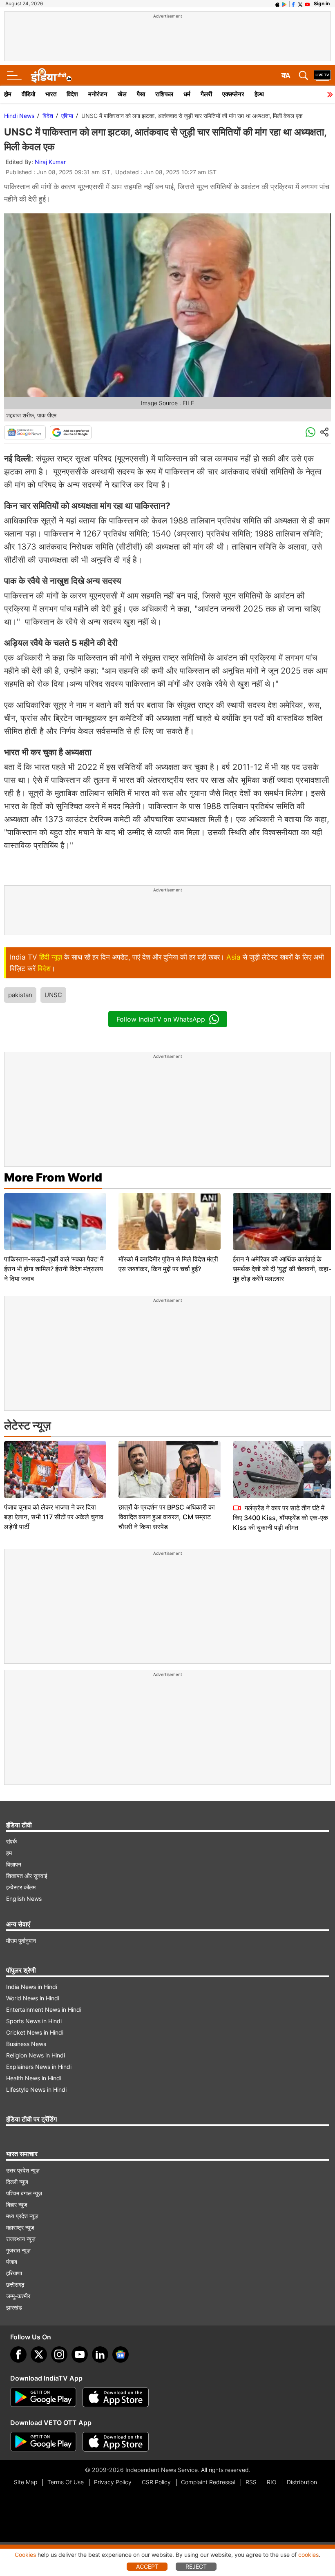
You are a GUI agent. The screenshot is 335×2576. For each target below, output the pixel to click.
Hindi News (19, 116)
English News (24, 1899)
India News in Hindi (32, 1987)
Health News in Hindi (34, 2078)
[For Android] (43, 2442)
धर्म (187, 94)
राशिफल (164, 94)
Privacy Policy (113, 2482)
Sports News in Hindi (34, 2021)
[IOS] (277, 4)
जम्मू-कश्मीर (18, 2296)
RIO (272, 2482)
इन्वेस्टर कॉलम (21, 1887)
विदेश (72, 94)
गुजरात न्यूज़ (18, 2250)
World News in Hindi (33, 1998)
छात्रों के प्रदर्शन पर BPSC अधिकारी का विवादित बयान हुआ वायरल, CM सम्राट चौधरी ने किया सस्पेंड (167, 1517)
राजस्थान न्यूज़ (21, 2239)
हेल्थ (259, 94)
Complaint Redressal (208, 2482)
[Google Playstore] (43, 2397)
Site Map (26, 2482)
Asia (233, 957)
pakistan (20, 995)
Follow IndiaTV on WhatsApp (161, 1019)
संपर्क (11, 1841)
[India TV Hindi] (51, 75)
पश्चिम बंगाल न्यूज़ (24, 2193)
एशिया (67, 116)
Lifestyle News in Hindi (36, 2089)
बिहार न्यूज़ (17, 2205)
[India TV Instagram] (59, 2354)
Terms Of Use (66, 2482)
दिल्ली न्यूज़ (17, 2182)
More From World (53, 1177)
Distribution (302, 2482)
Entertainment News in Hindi (44, 2010)
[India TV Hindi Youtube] (307, 4)
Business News (26, 2044)
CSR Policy (156, 2482)
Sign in (322, 3)
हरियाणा (14, 2273)
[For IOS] (116, 2442)
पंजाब (12, 2262)
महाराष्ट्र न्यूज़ (20, 2227)
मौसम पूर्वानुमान (21, 1941)
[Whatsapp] (310, 432)
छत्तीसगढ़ (15, 2284)
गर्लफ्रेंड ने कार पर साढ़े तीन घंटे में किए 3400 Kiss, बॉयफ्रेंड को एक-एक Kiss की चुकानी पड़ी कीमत (280, 1518)
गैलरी (206, 94)
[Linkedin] (100, 2354)
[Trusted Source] (71, 432)
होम (8, 94)
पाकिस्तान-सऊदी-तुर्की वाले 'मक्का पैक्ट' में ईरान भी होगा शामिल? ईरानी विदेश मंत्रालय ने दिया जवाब (54, 1269)
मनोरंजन (98, 94)
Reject (196, 2566)
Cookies (25, 2555)
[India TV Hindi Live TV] (322, 75)
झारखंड (14, 2307)
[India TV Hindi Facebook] (293, 4)
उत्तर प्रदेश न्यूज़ (23, 2170)
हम (9, 1853)
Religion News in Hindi (36, 2055)
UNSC (53, 995)
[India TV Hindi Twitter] (300, 4)
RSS (251, 2482)
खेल (122, 94)
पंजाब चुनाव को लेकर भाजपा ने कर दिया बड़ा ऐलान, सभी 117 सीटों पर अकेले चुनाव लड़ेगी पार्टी (54, 1517)
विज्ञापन (14, 1864)
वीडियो (28, 94)
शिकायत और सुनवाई (27, 1876)
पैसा (141, 94)
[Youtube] (80, 2354)
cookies (308, 2555)
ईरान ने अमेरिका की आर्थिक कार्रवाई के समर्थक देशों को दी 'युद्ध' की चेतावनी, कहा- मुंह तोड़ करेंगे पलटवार (282, 1269)
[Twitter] (39, 2354)
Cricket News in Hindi (35, 2032)
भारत (51, 94)
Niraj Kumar (50, 162)
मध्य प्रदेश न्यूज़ (22, 2216)
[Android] (284, 4)
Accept (147, 2566)
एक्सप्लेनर (233, 94)
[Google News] (25, 432)
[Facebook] (18, 2354)
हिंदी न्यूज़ (51, 957)
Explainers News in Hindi (39, 2067)
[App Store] (116, 2397)
